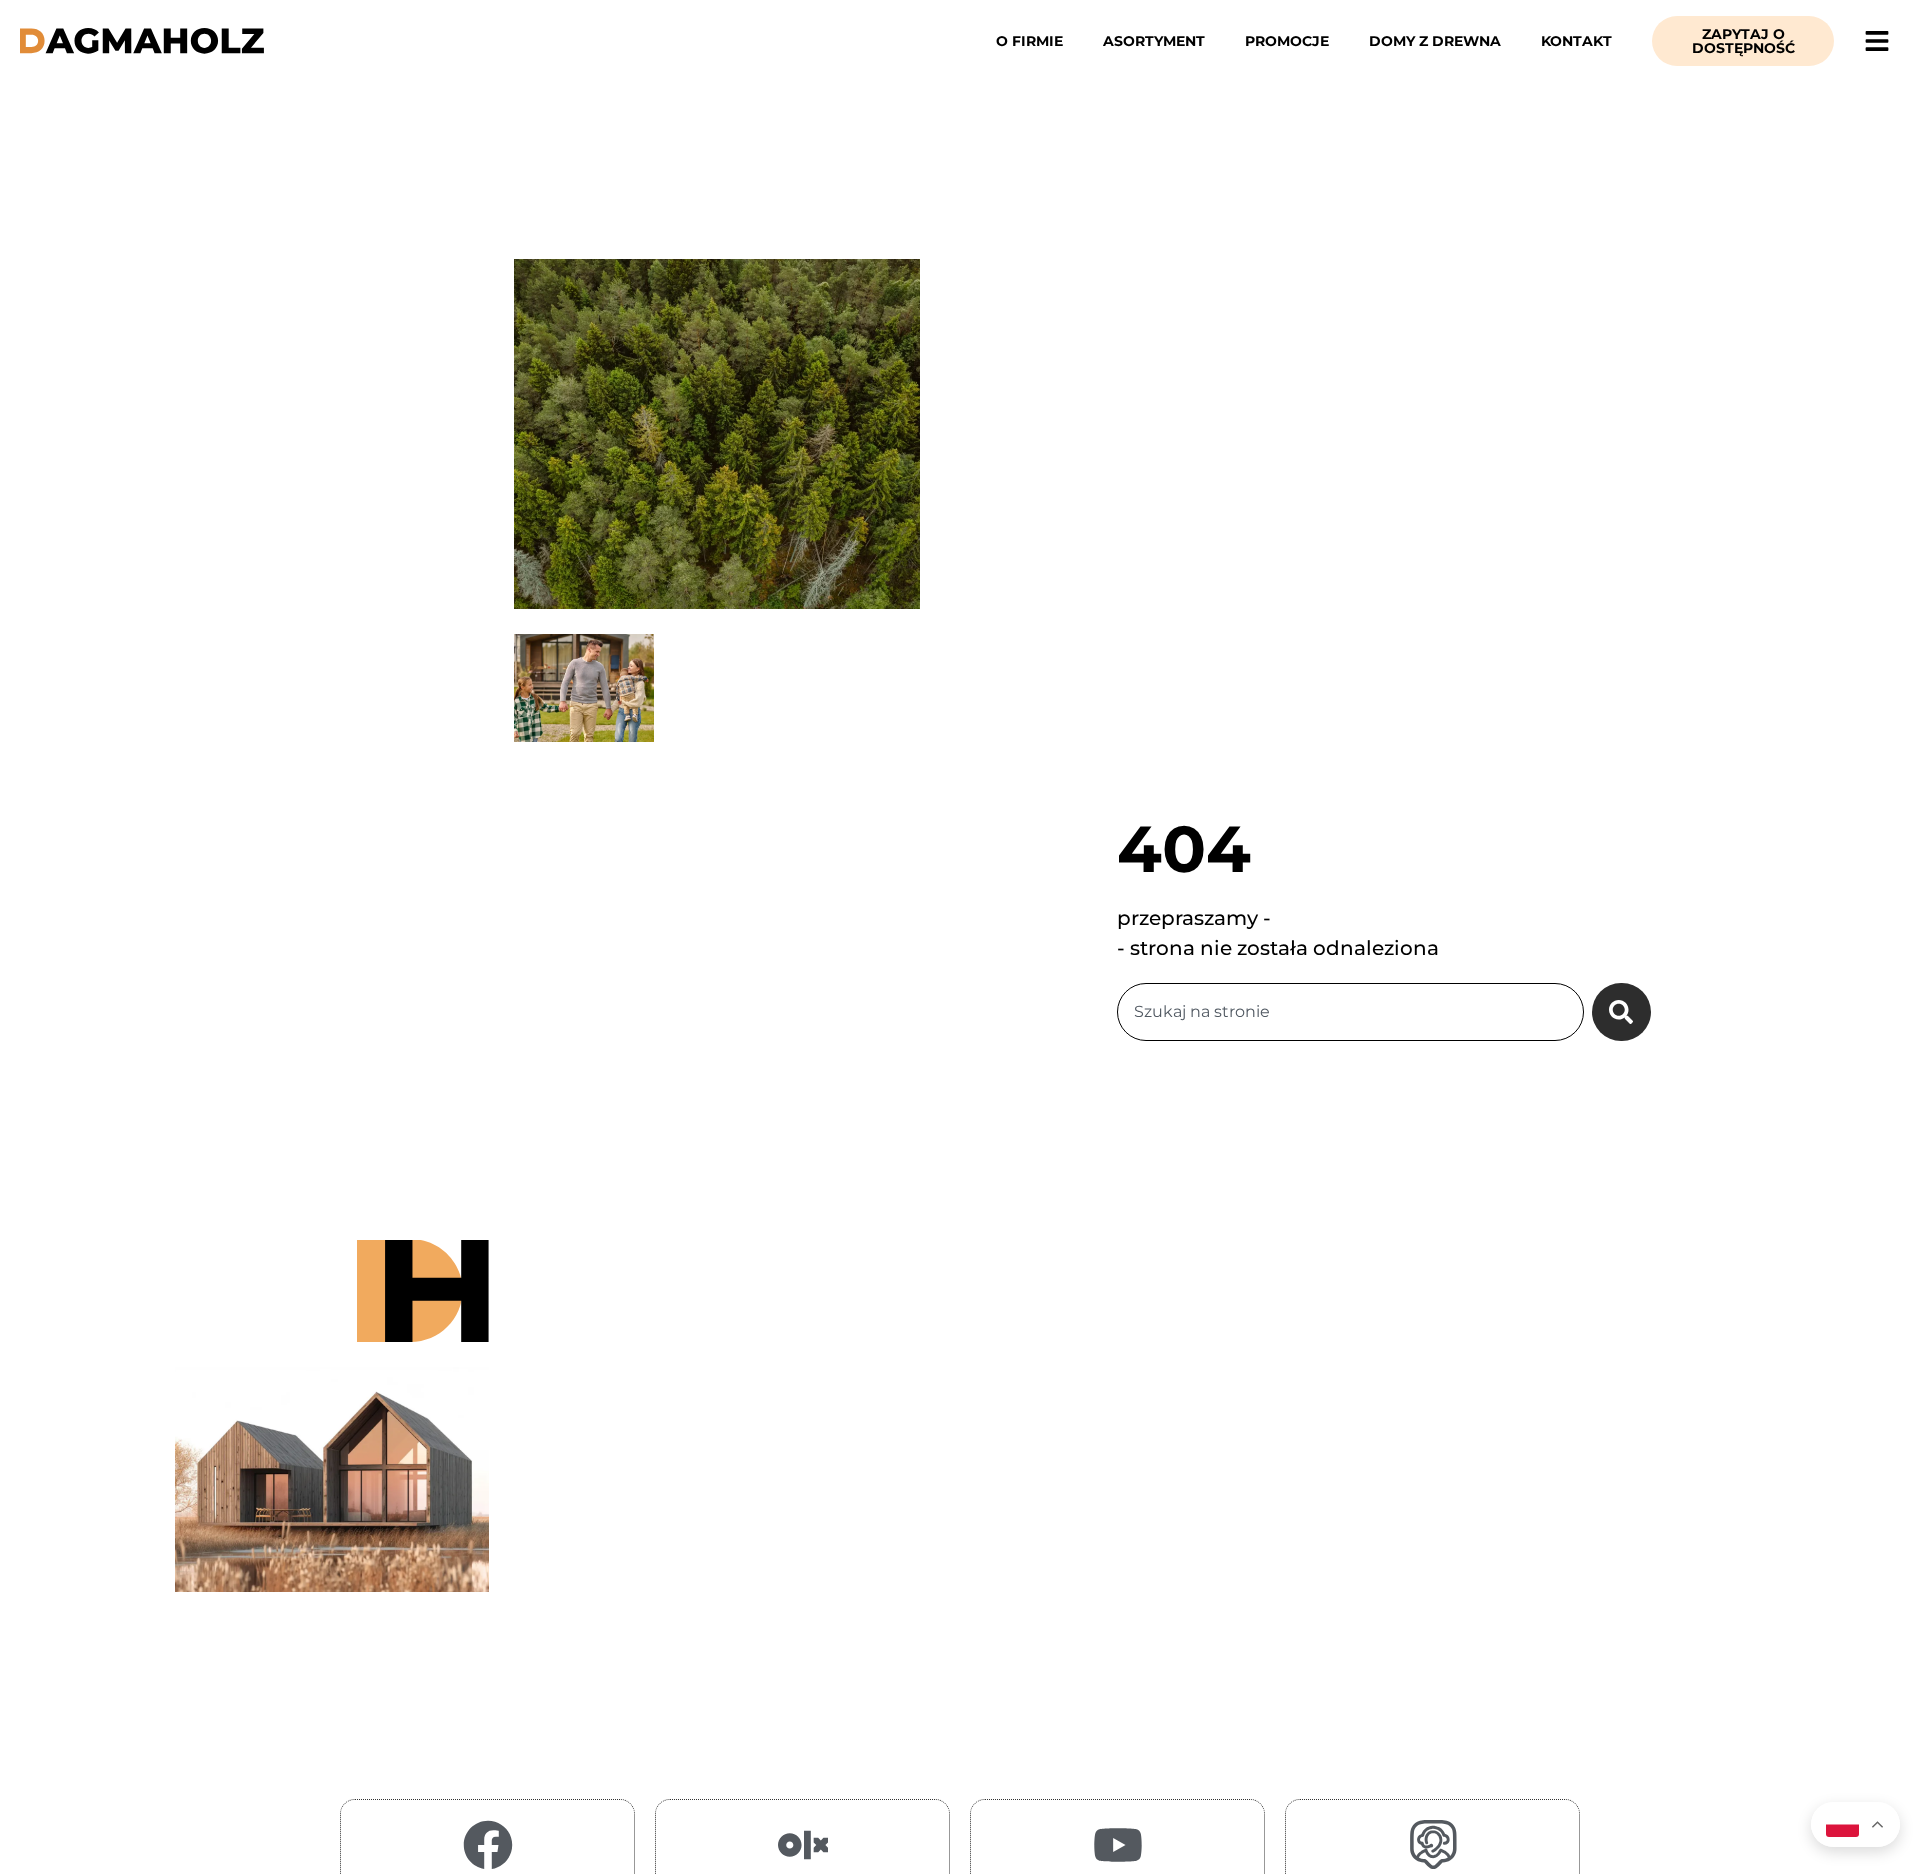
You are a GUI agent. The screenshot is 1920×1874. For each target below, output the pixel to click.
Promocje (1287, 41)
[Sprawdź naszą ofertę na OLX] (803, 1845)
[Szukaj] (1621, 1012)
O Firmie (1029, 41)
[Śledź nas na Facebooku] (488, 1845)
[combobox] (1350, 1012)
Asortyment (1154, 41)
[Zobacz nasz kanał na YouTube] (1118, 1845)
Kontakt (1576, 41)
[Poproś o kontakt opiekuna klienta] (1433, 1845)
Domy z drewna (1435, 41)
